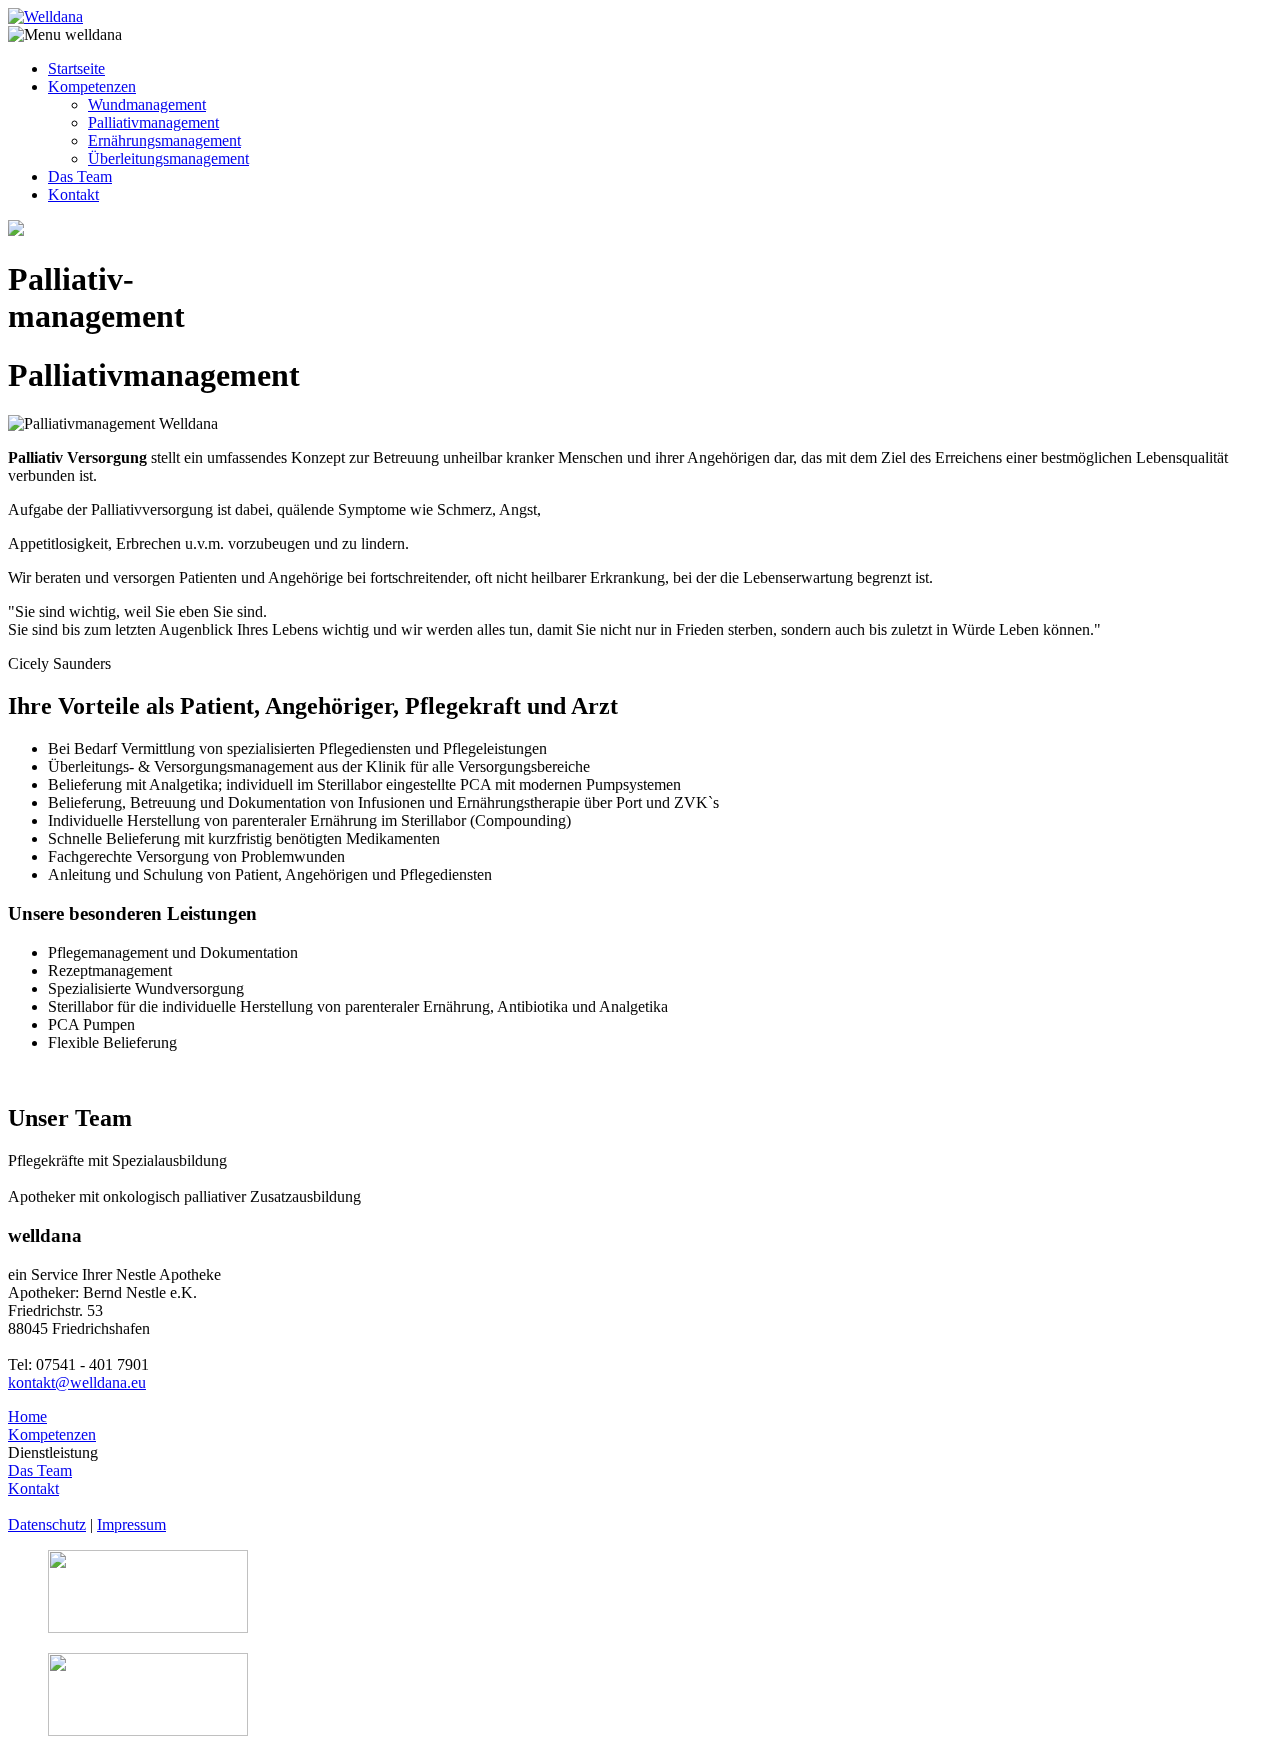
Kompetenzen (92, 86)
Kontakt (73, 194)
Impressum (131, 1524)
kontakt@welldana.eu (77, 1382)
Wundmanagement (147, 104)
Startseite (76, 68)
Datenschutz (47, 1524)
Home (27, 1416)
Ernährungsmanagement (164, 140)
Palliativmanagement (153, 122)
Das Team (80, 176)
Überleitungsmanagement (168, 158)
